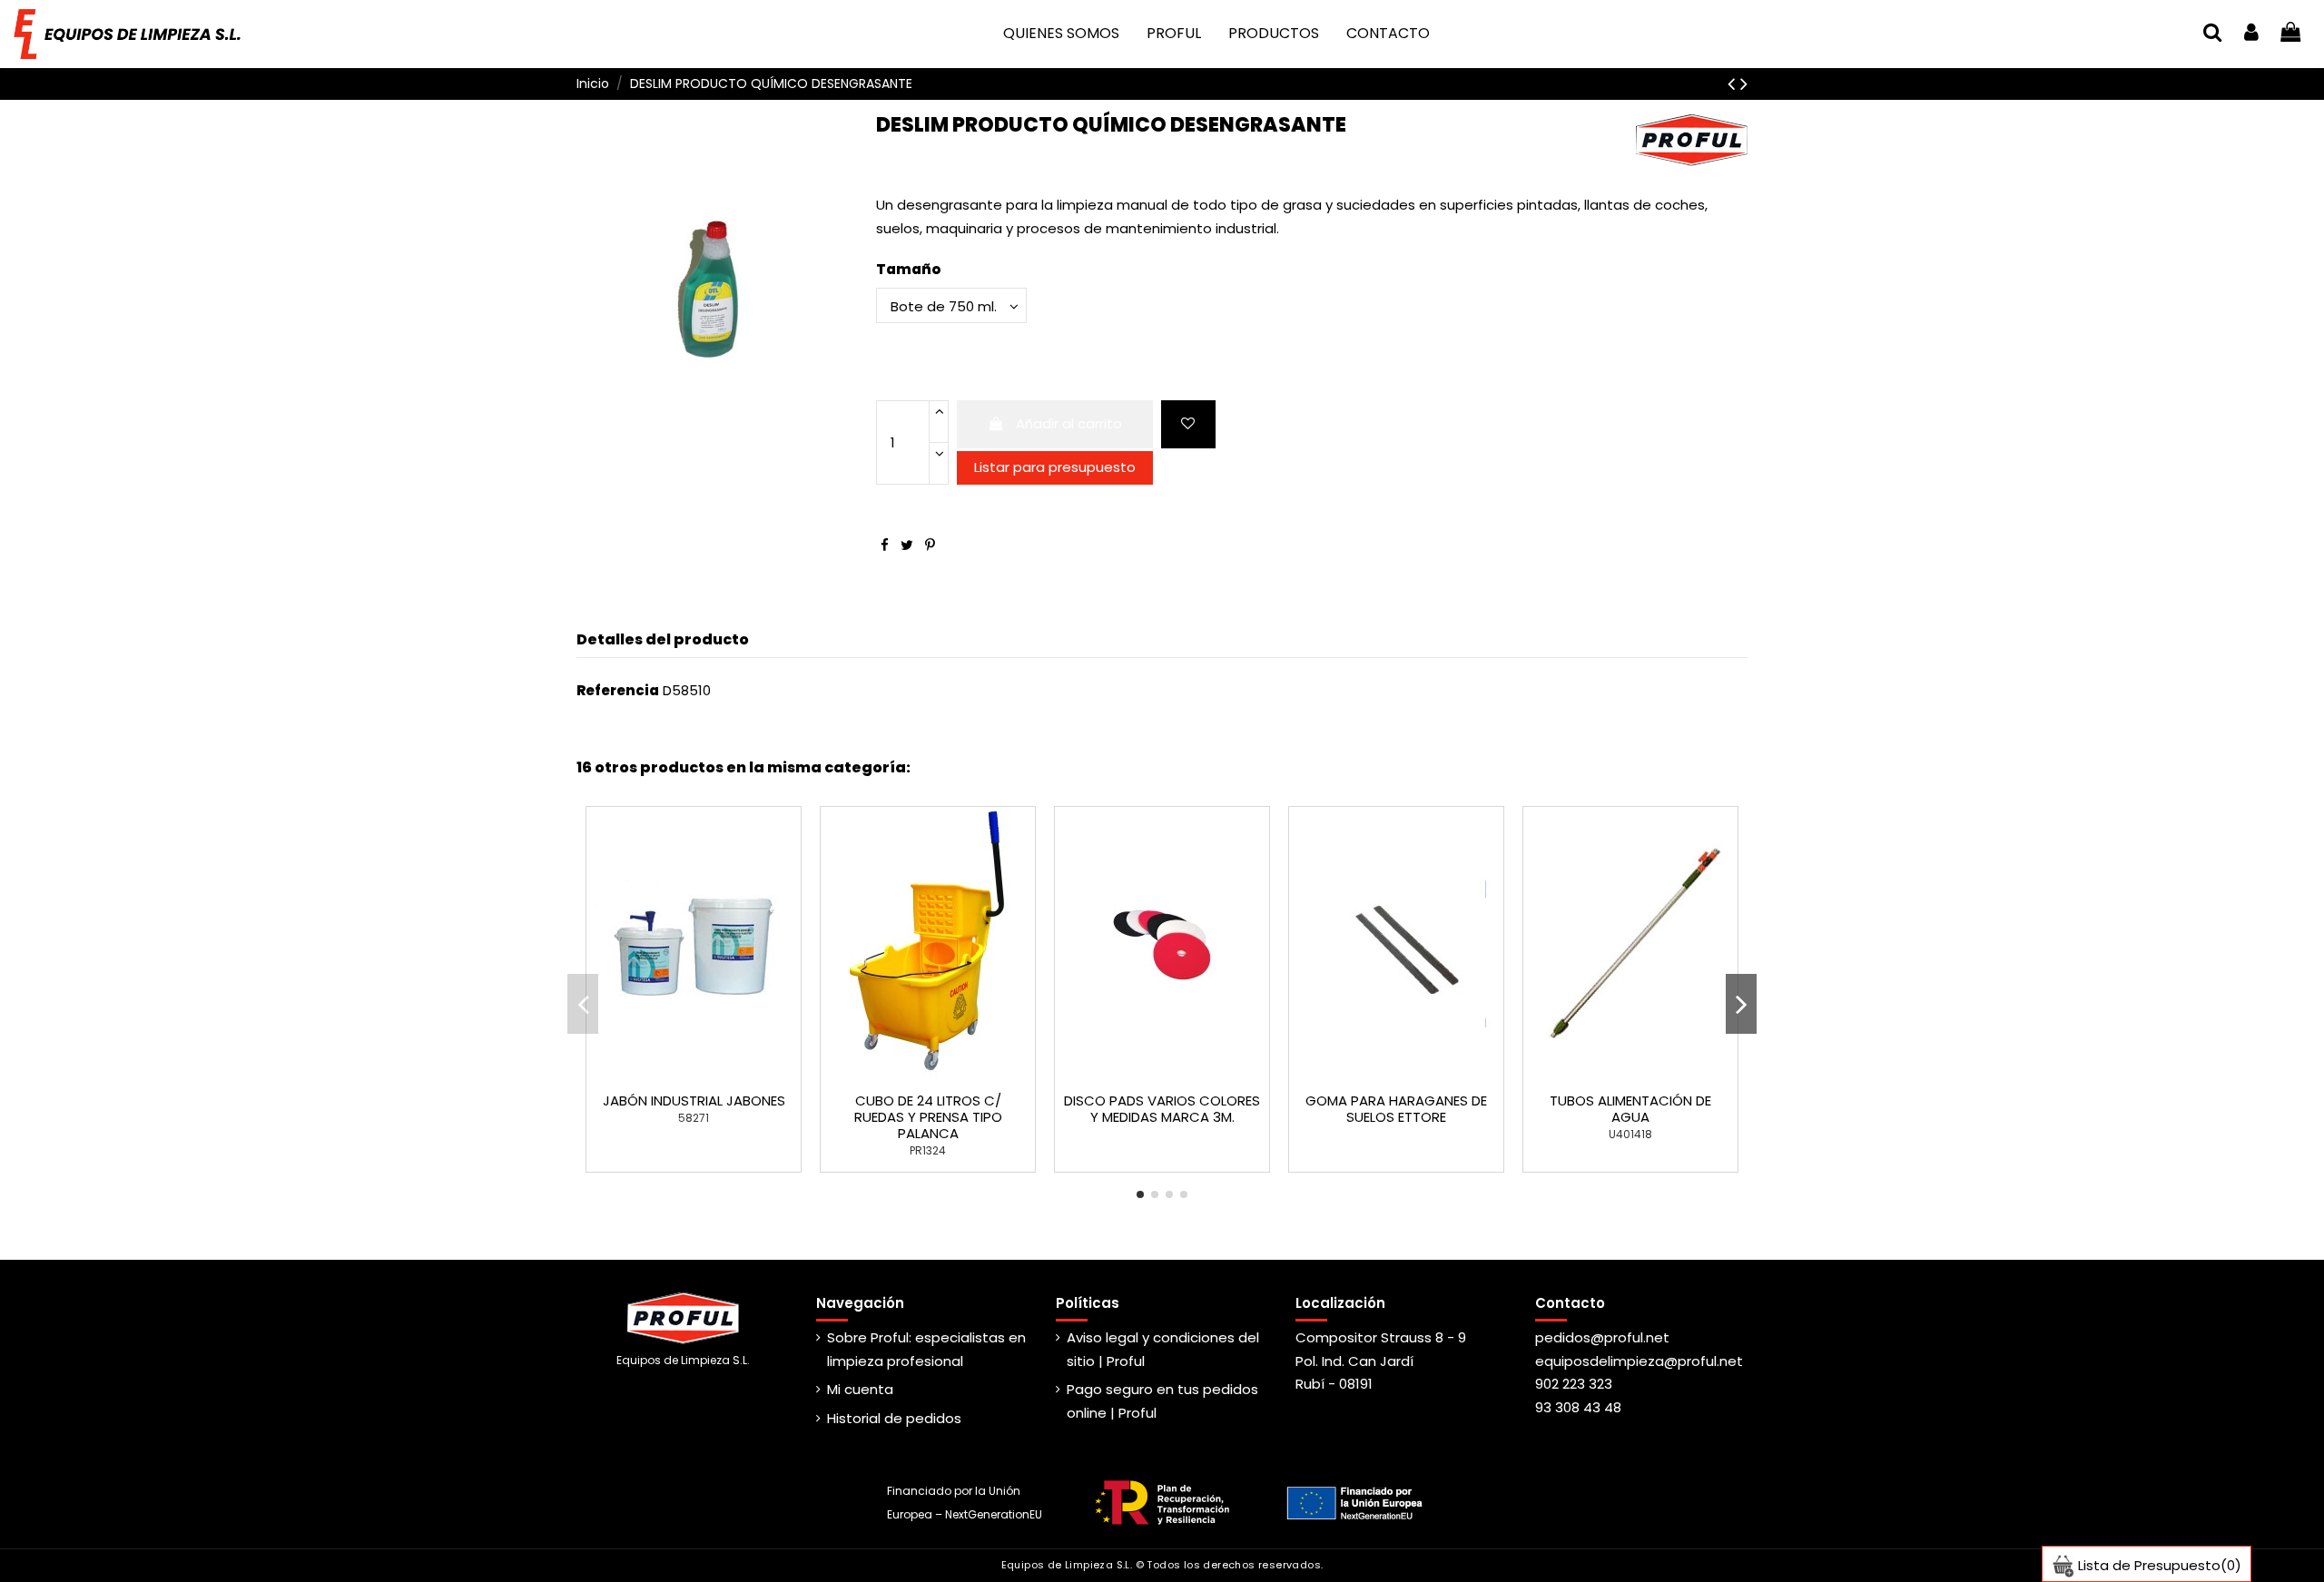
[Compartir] (885, 545)
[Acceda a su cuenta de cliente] (2251, 34)
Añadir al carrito (1069, 423)
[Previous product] (1734, 84)
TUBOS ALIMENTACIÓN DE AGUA (1630, 1109)
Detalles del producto (663, 639)
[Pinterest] (930, 545)
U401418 (1630, 1134)
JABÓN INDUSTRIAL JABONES (694, 1101)
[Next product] (1744, 84)
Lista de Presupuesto (2158, 1565)
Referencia (618, 690)
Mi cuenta (860, 1389)
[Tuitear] (907, 545)
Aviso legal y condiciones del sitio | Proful (1163, 1349)
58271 (694, 1118)
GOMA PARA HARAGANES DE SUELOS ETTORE (1396, 1109)
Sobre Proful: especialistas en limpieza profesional (926, 1349)
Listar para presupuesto (1055, 467)
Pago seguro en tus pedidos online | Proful (1162, 1401)
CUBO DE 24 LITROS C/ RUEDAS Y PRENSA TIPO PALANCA (928, 1117)
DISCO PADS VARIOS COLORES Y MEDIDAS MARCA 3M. (1162, 1109)
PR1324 (928, 1150)
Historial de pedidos (894, 1418)
